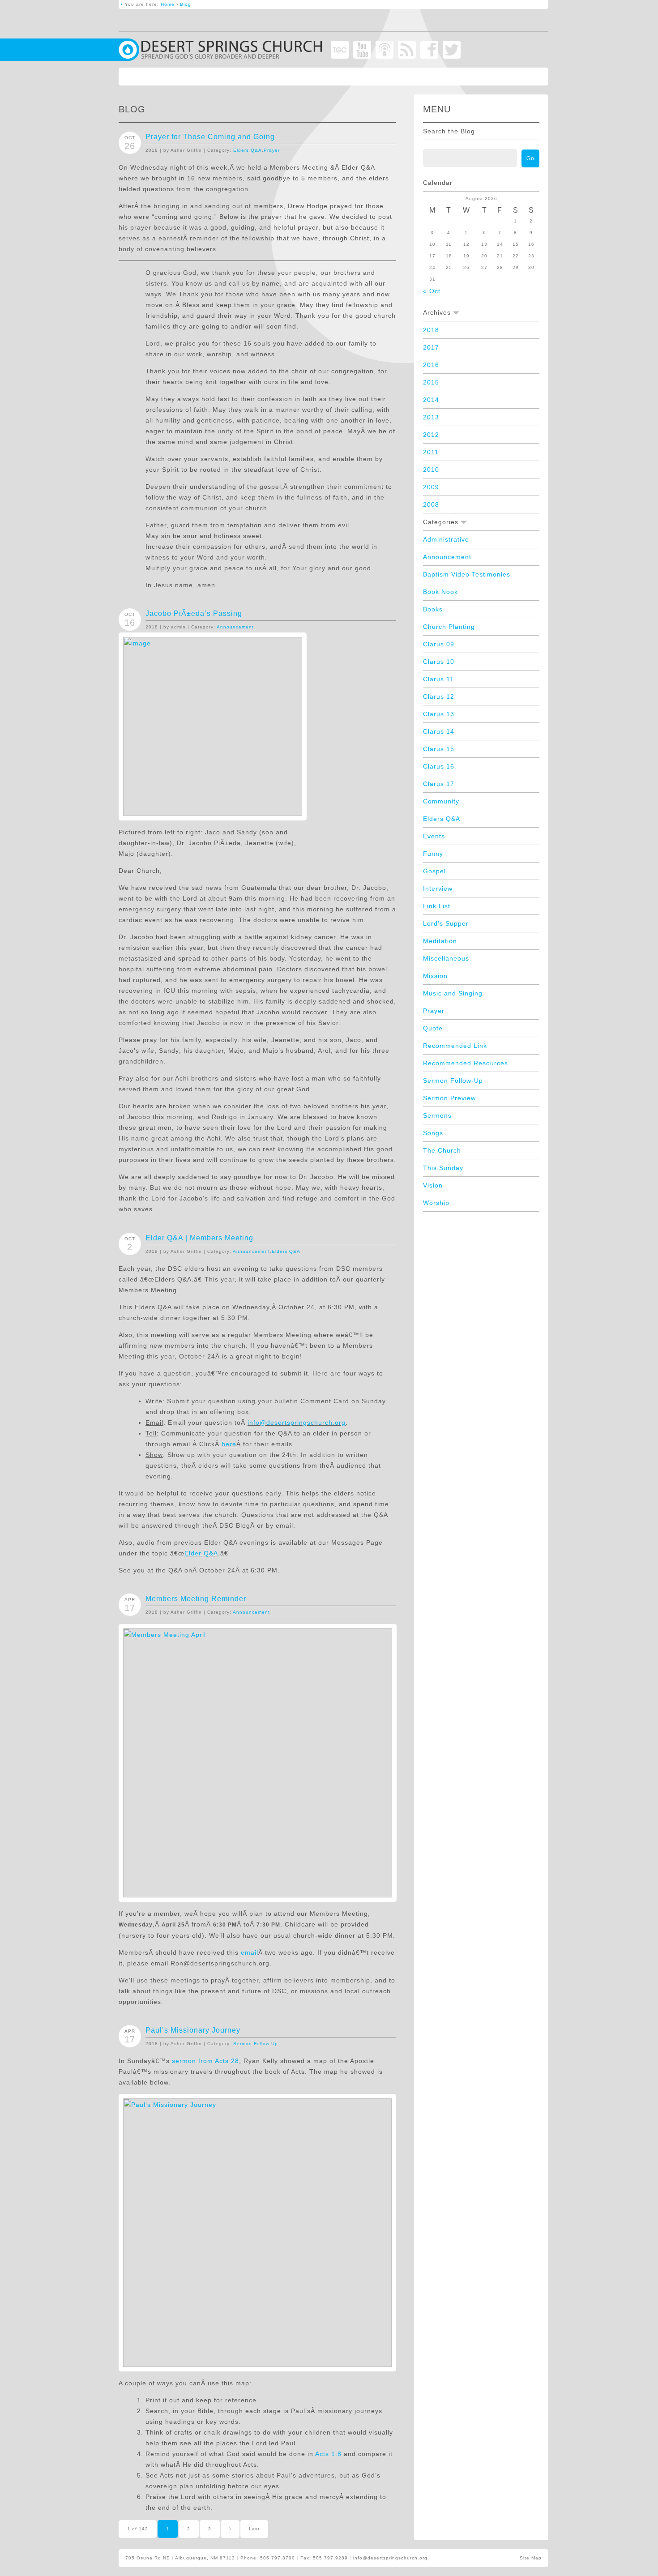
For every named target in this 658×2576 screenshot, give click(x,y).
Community (441, 801)
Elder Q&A (201, 1553)
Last (254, 2529)
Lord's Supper (446, 923)
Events (434, 836)
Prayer (272, 150)
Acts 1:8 (328, 2454)
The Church (442, 1150)
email (250, 1952)
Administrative (446, 539)
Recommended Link (455, 1046)
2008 (431, 504)
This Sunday (443, 1168)
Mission (435, 976)
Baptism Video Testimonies (467, 574)
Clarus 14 (439, 731)
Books (433, 609)
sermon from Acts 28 (205, 2061)
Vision (433, 1185)
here (229, 1444)
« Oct (432, 291)
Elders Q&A (248, 150)
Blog (186, 4)
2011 (431, 452)
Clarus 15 (439, 749)
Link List (437, 906)
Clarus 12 (439, 696)
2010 (431, 470)
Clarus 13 (439, 714)
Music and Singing (453, 993)
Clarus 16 (439, 766)
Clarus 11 (438, 679)
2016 (431, 365)
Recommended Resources (466, 1063)
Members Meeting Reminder (196, 1599)
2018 (431, 330)
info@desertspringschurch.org (297, 1423)
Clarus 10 (439, 662)
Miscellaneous (446, 958)
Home (168, 4)
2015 (431, 382)
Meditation (440, 941)
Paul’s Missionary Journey (193, 2030)
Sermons (437, 1115)
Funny (433, 854)
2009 (431, 487)
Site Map (531, 2558)
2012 (431, 435)
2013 (431, 417)
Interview (438, 889)
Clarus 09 (439, 644)
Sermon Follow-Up (256, 2044)
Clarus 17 (439, 784)
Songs (433, 1133)
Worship (436, 1203)
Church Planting (449, 627)
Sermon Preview (449, 1098)
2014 (431, 400)
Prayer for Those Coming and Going (210, 137)
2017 (431, 347)
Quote (433, 1028)
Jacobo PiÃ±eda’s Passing (194, 613)
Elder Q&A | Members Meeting (199, 1238)
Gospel (434, 871)
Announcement (235, 627)
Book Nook (440, 592)
